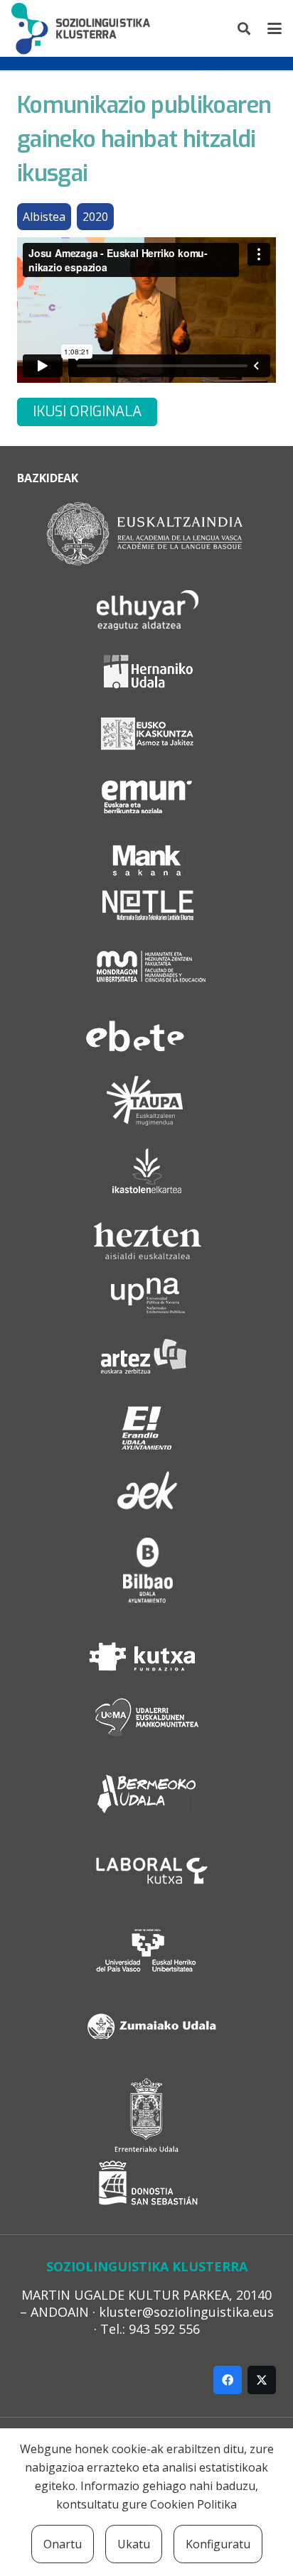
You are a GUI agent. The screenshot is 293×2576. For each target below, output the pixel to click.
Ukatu (134, 2544)
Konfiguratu (218, 2544)
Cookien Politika (193, 2504)
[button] (245, 28)
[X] (262, 2380)
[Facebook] (228, 2380)
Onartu (63, 2544)
